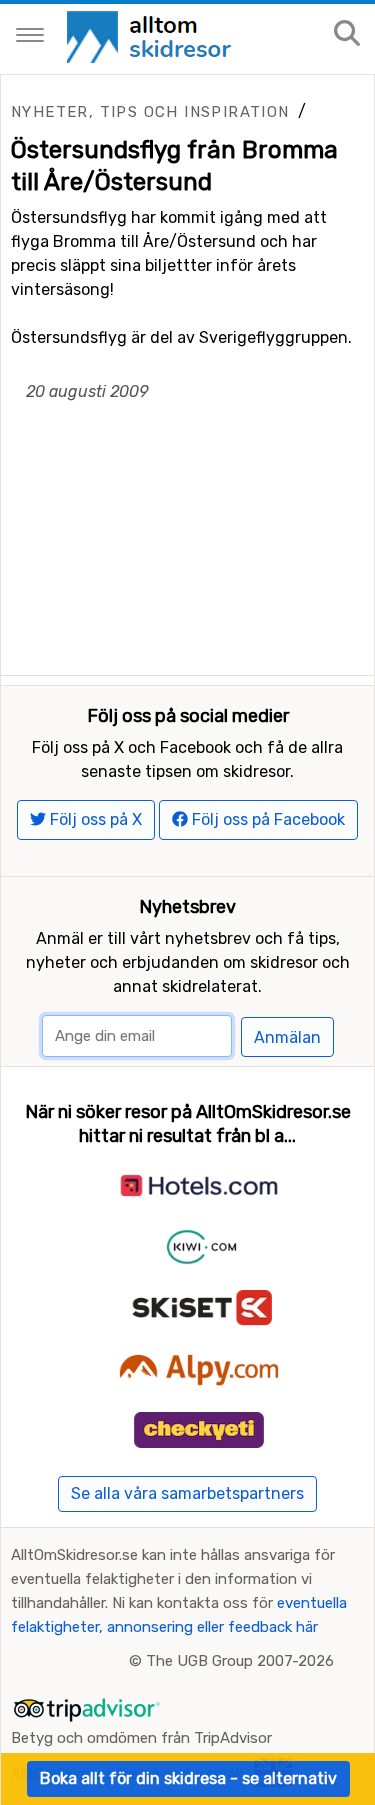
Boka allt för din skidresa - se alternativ (188, 1778)
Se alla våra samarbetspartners (187, 1493)
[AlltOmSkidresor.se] (151, 35)
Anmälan (287, 1037)
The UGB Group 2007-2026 (240, 1661)
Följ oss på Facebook (266, 819)
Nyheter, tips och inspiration (150, 112)
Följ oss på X (94, 819)
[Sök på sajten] (347, 34)
